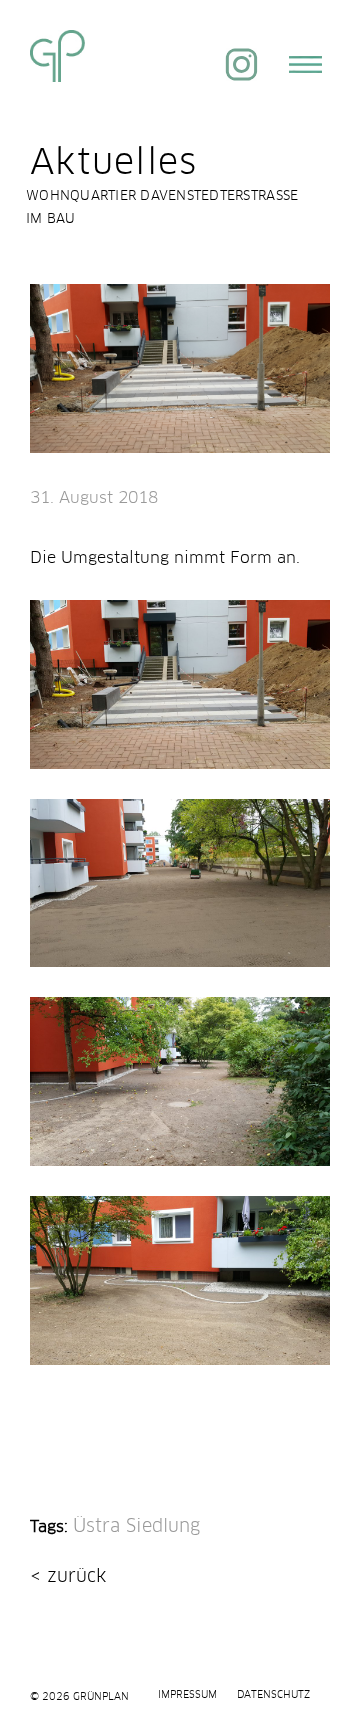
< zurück (68, 1577)
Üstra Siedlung (136, 1527)
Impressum (187, 1695)
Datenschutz (273, 1695)
